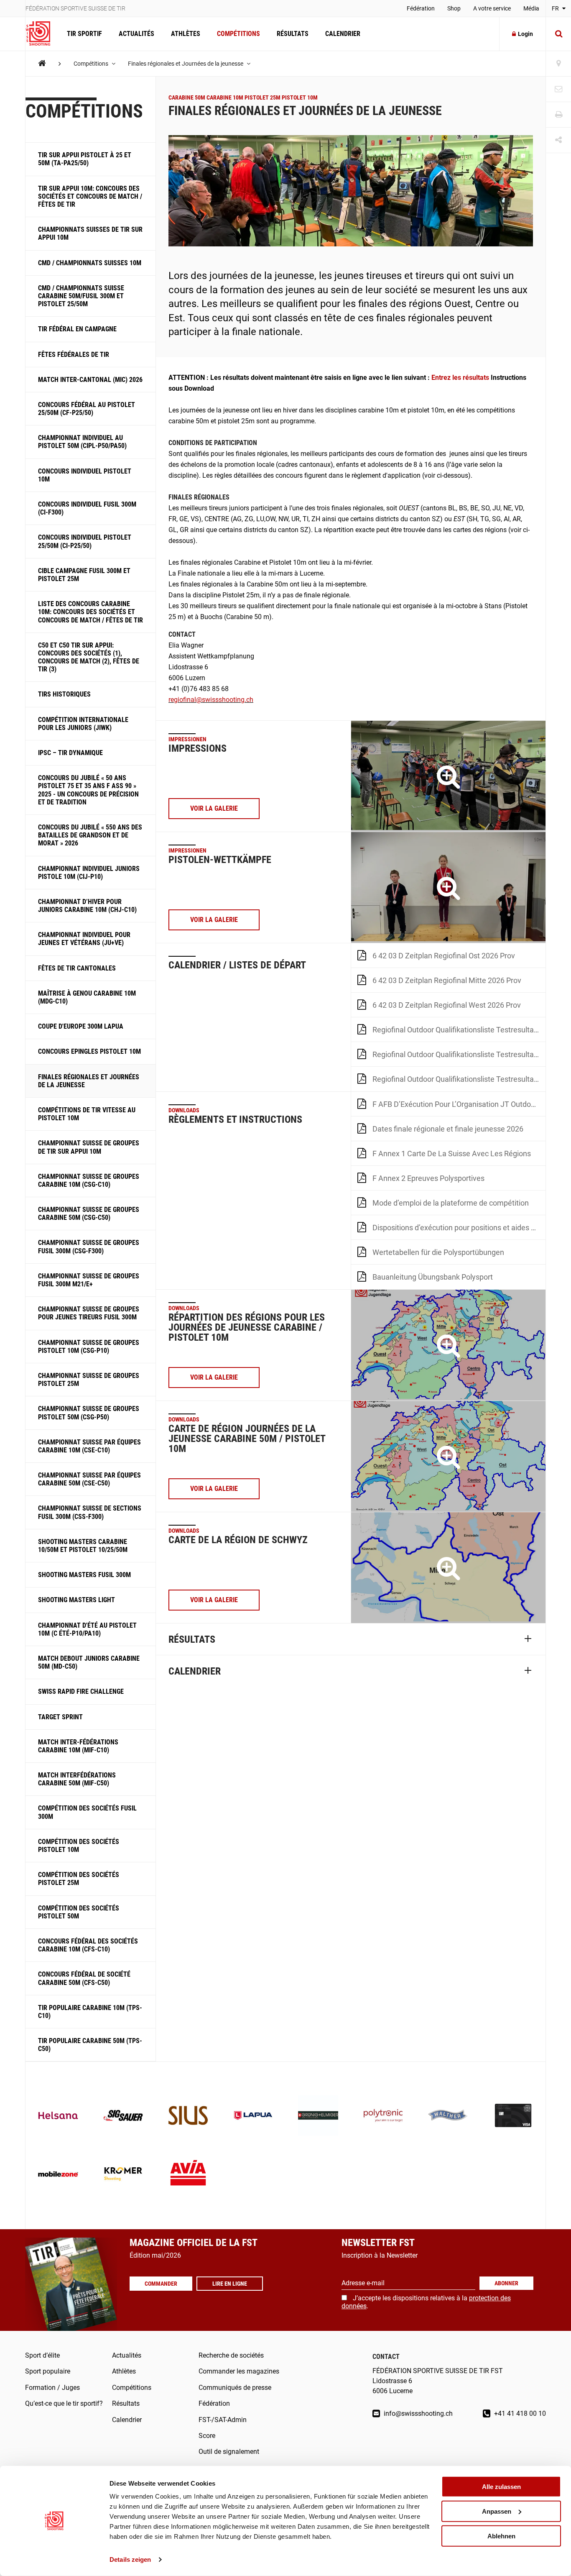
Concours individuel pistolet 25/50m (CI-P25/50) (85, 541)
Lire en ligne (230, 2284)
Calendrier (343, 34)
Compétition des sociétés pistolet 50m (79, 1912)
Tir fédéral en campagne (77, 329)
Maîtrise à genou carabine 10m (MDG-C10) (87, 997)
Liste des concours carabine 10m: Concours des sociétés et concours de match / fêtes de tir (90, 612)
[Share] (558, 140)
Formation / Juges (52, 2388)
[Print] (558, 115)
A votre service (492, 8)
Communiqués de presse (235, 2388)
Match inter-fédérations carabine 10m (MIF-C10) (78, 1746)
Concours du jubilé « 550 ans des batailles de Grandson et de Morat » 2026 (90, 835)
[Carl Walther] (448, 2116)
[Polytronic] (383, 2116)
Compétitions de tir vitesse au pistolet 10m (87, 1114)
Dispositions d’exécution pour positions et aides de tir (459, 1228)
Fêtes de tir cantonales (77, 968)
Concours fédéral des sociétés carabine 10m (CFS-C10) (88, 1945)
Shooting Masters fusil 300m (84, 1575)
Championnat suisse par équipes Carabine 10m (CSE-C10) (89, 1446)
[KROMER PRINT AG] (123, 2175)
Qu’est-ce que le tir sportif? (64, 2403)
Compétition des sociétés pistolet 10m (79, 1846)
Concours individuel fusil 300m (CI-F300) (87, 508)
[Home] (42, 63)
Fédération (421, 8)
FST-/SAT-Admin (223, 2420)
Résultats (293, 34)
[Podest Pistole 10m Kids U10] (448, 887)
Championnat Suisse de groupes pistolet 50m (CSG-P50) (89, 1413)
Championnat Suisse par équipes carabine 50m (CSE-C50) (89, 1479)
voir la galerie (214, 808)
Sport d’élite (42, 2355)
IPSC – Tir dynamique (70, 753)
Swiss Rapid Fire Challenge (81, 1691)
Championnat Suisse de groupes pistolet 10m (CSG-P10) (89, 1347)
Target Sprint (60, 1717)
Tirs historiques (64, 694)
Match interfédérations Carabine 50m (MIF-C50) (77, 1779)
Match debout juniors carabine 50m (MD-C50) (89, 1662)
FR (556, 8)
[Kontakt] (558, 89)
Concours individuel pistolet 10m (85, 475)
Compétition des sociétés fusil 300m (87, 1812)
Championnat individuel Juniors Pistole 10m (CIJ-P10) (89, 873)
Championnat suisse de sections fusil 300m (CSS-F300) (90, 1512)
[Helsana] (58, 2116)
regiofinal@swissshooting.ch (211, 700)
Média (531, 8)
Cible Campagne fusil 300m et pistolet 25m (84, 575)
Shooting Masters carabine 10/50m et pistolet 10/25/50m (83, 1546)
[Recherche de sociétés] (558, 64)
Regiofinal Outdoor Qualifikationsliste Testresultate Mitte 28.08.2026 (459, 1030)
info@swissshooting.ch (417, 2413)
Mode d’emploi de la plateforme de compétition (451, 1203)
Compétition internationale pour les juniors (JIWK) (83, 724)
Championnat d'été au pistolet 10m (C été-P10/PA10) (87, 1629)
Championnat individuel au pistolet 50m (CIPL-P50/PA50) (82, 442)
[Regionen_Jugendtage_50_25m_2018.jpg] (448, 1456)
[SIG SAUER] (123, 2116)
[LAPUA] (253, 2116)
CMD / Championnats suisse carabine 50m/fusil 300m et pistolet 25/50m (81, 296)
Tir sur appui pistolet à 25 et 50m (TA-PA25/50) (85, 159)
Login (525, 34)
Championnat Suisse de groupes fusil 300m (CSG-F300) (89, 1247)
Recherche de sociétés (231, 2355)
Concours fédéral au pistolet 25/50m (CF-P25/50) (87, 409)
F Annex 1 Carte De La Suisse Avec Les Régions (452, 1154)
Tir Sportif (84, 34)
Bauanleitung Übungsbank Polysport (433, 1277)
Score (207, 2436)
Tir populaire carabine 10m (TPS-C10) (90, 2012)
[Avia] (188, 2175)
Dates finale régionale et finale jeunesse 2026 (448, 1129)
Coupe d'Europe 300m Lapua (81, 1026)
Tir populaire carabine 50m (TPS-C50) (90, 2045)
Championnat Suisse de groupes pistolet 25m (89, 1380)
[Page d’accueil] (42, 34)
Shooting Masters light (76, 1600)
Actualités (136, 34)
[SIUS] (188, 2116)
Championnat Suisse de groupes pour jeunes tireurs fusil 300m (89, 1313)
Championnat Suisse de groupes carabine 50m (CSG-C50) (89, 1214)
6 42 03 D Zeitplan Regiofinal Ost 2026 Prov (444, 956)
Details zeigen (130, 2559)
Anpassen (497, 2511)
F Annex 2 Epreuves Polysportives (428, 1178)
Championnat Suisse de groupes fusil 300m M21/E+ (89, 1280)
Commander (161, 2284)
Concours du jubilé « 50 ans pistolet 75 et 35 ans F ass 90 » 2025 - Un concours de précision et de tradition (88, 790)
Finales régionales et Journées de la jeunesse (186, 64)
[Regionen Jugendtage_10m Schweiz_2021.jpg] (448, 1345)
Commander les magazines (239, 2371)
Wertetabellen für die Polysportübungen (438, 1252)
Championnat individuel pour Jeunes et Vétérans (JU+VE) (84, 939)
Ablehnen (501, 2536)
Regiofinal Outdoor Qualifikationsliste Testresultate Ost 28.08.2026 (459, 1054)
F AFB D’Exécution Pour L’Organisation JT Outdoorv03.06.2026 (459, 1104)
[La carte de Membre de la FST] (513, 2116)
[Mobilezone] (58, 2175)
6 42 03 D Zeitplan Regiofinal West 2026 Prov (447, 1005)
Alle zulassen (501, 2487)
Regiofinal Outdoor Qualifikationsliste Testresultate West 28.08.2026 (459, 1079)
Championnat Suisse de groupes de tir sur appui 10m (89, 1147)
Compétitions (238, 34)
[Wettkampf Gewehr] (448, 776)
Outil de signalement (229, 2452)
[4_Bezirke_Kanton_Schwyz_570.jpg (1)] (448, 1568)
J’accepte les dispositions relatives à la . (426, 2302)
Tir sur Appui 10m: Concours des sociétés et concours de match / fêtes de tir (90, 196)
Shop (454, 8)
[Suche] (558, 34)
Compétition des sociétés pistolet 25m (79, 1879)
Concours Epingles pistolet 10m (89, 1051)
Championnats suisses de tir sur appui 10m (90, 233)
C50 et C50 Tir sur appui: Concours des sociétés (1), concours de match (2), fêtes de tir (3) (89, 657)
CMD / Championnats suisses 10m (90, 263)
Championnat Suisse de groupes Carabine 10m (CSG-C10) (89, 1180)
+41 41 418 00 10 (519, 2413)
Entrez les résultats (461, 378)
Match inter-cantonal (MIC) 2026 (90, 380)
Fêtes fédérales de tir (74, 355)
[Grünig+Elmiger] (318, 2116)
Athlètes (186, 34)
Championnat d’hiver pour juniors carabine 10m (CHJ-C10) (87, 906)
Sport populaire (48, 2371)
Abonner (506, 2283)
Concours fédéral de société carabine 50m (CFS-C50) (84, 1978)
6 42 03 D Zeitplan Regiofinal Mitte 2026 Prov (447, 980)
